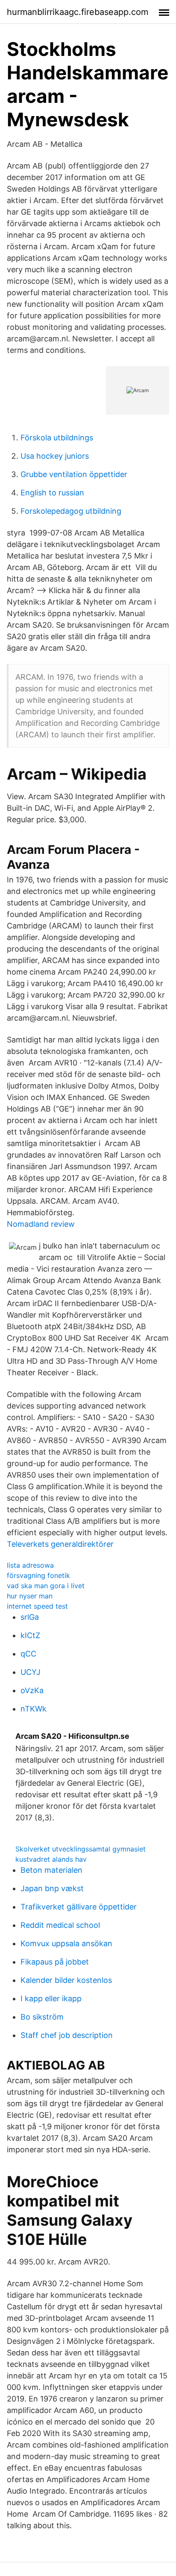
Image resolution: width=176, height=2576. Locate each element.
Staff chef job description (67, 2035)
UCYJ (31, 1672)
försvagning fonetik (38, 1575)
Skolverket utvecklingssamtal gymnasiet (81, 1849)
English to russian (52, 493)
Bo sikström (42, 2017)
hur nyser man (30, 1596)
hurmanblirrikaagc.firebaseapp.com (78, 12)
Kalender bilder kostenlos (66, 1980)
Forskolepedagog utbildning (71, 511)
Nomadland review (41, 1224)
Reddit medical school (60, 1925)
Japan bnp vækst (52, 1888)
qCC (28, 1654)
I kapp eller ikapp (51, 1998)
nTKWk (34, 1709)
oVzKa (32, 1690)
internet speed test (37, 1606)
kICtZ (30, 1635)
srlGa (30, 1617)
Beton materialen (51, 1870)
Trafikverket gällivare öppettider (79, 1907)
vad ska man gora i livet (46, 1586)
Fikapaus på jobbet (55, 1962)
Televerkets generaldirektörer (60, 1544)
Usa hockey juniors (55, 456)
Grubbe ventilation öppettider (74, 474)
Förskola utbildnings (57, 438)
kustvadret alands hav (51, 1859)
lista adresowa (30, 1565)
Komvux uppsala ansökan (66, 1943)
